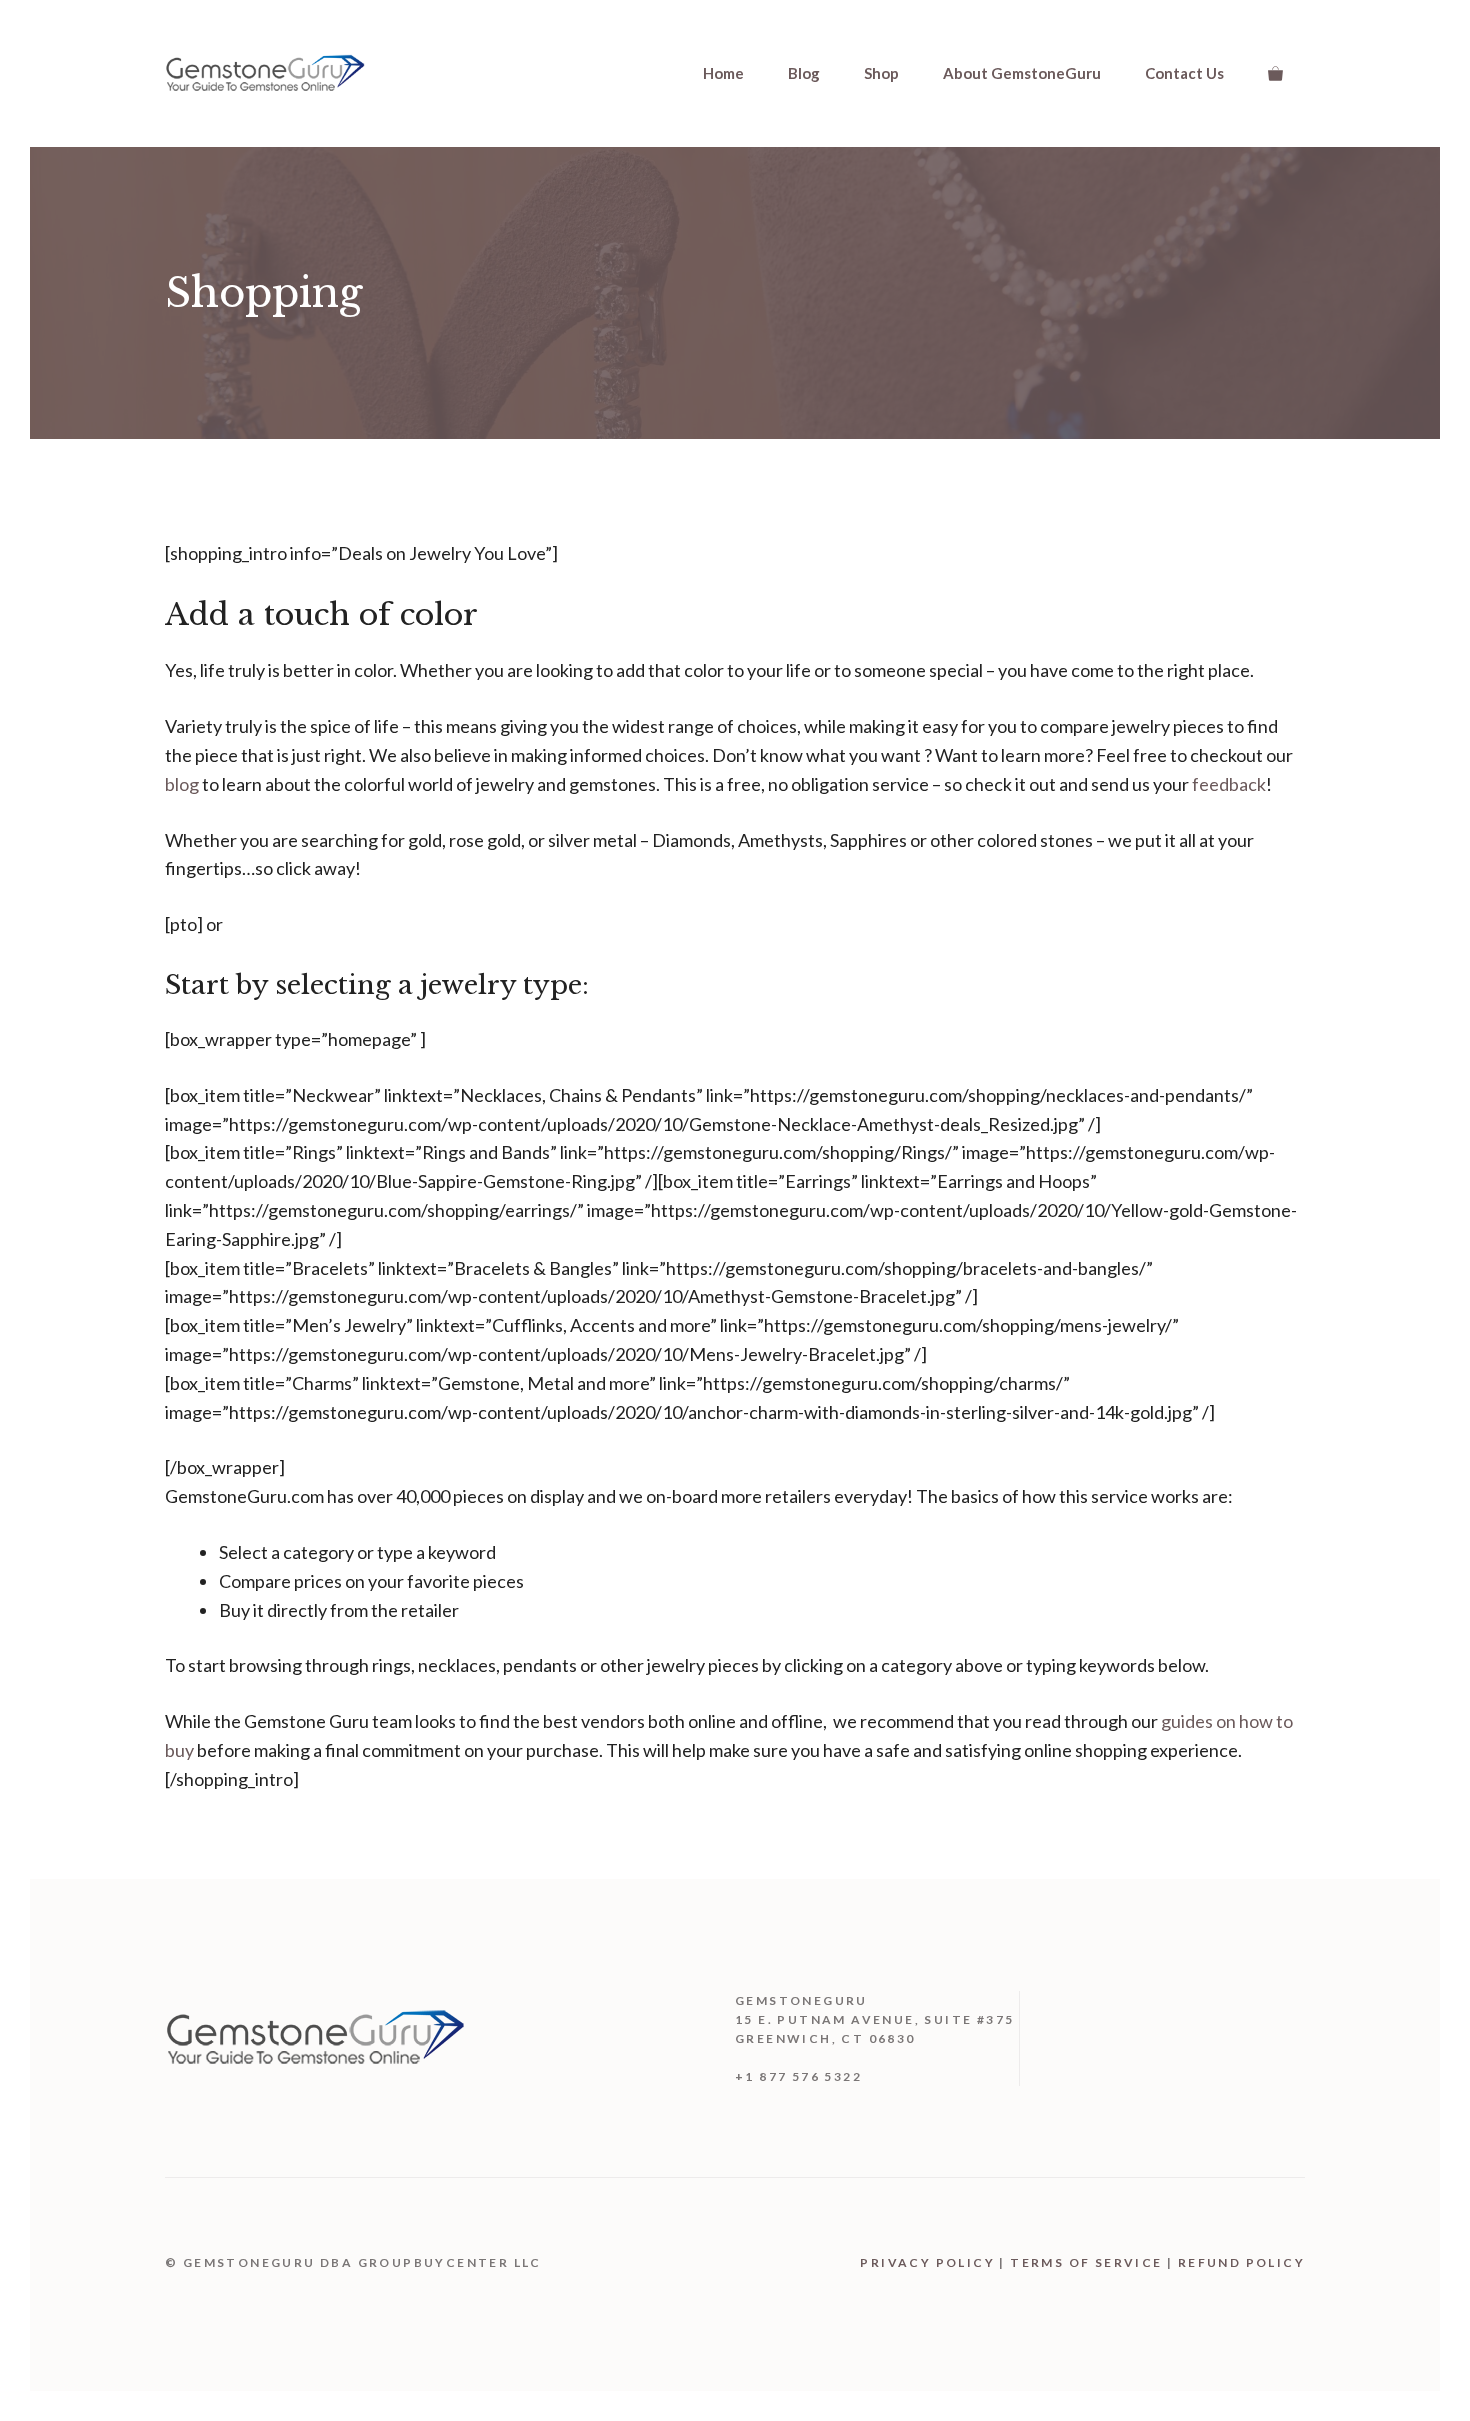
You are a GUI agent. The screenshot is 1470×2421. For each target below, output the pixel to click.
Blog (804, 73)
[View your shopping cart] (1275, 73)
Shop (881, 73)
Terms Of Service (1086, 2262)
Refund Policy (1241, 2262)
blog (182, 784)
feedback (1229, 784)
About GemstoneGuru (1022, 73)
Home (723, 73)
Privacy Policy (927, 2262)
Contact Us (1184, 73)
